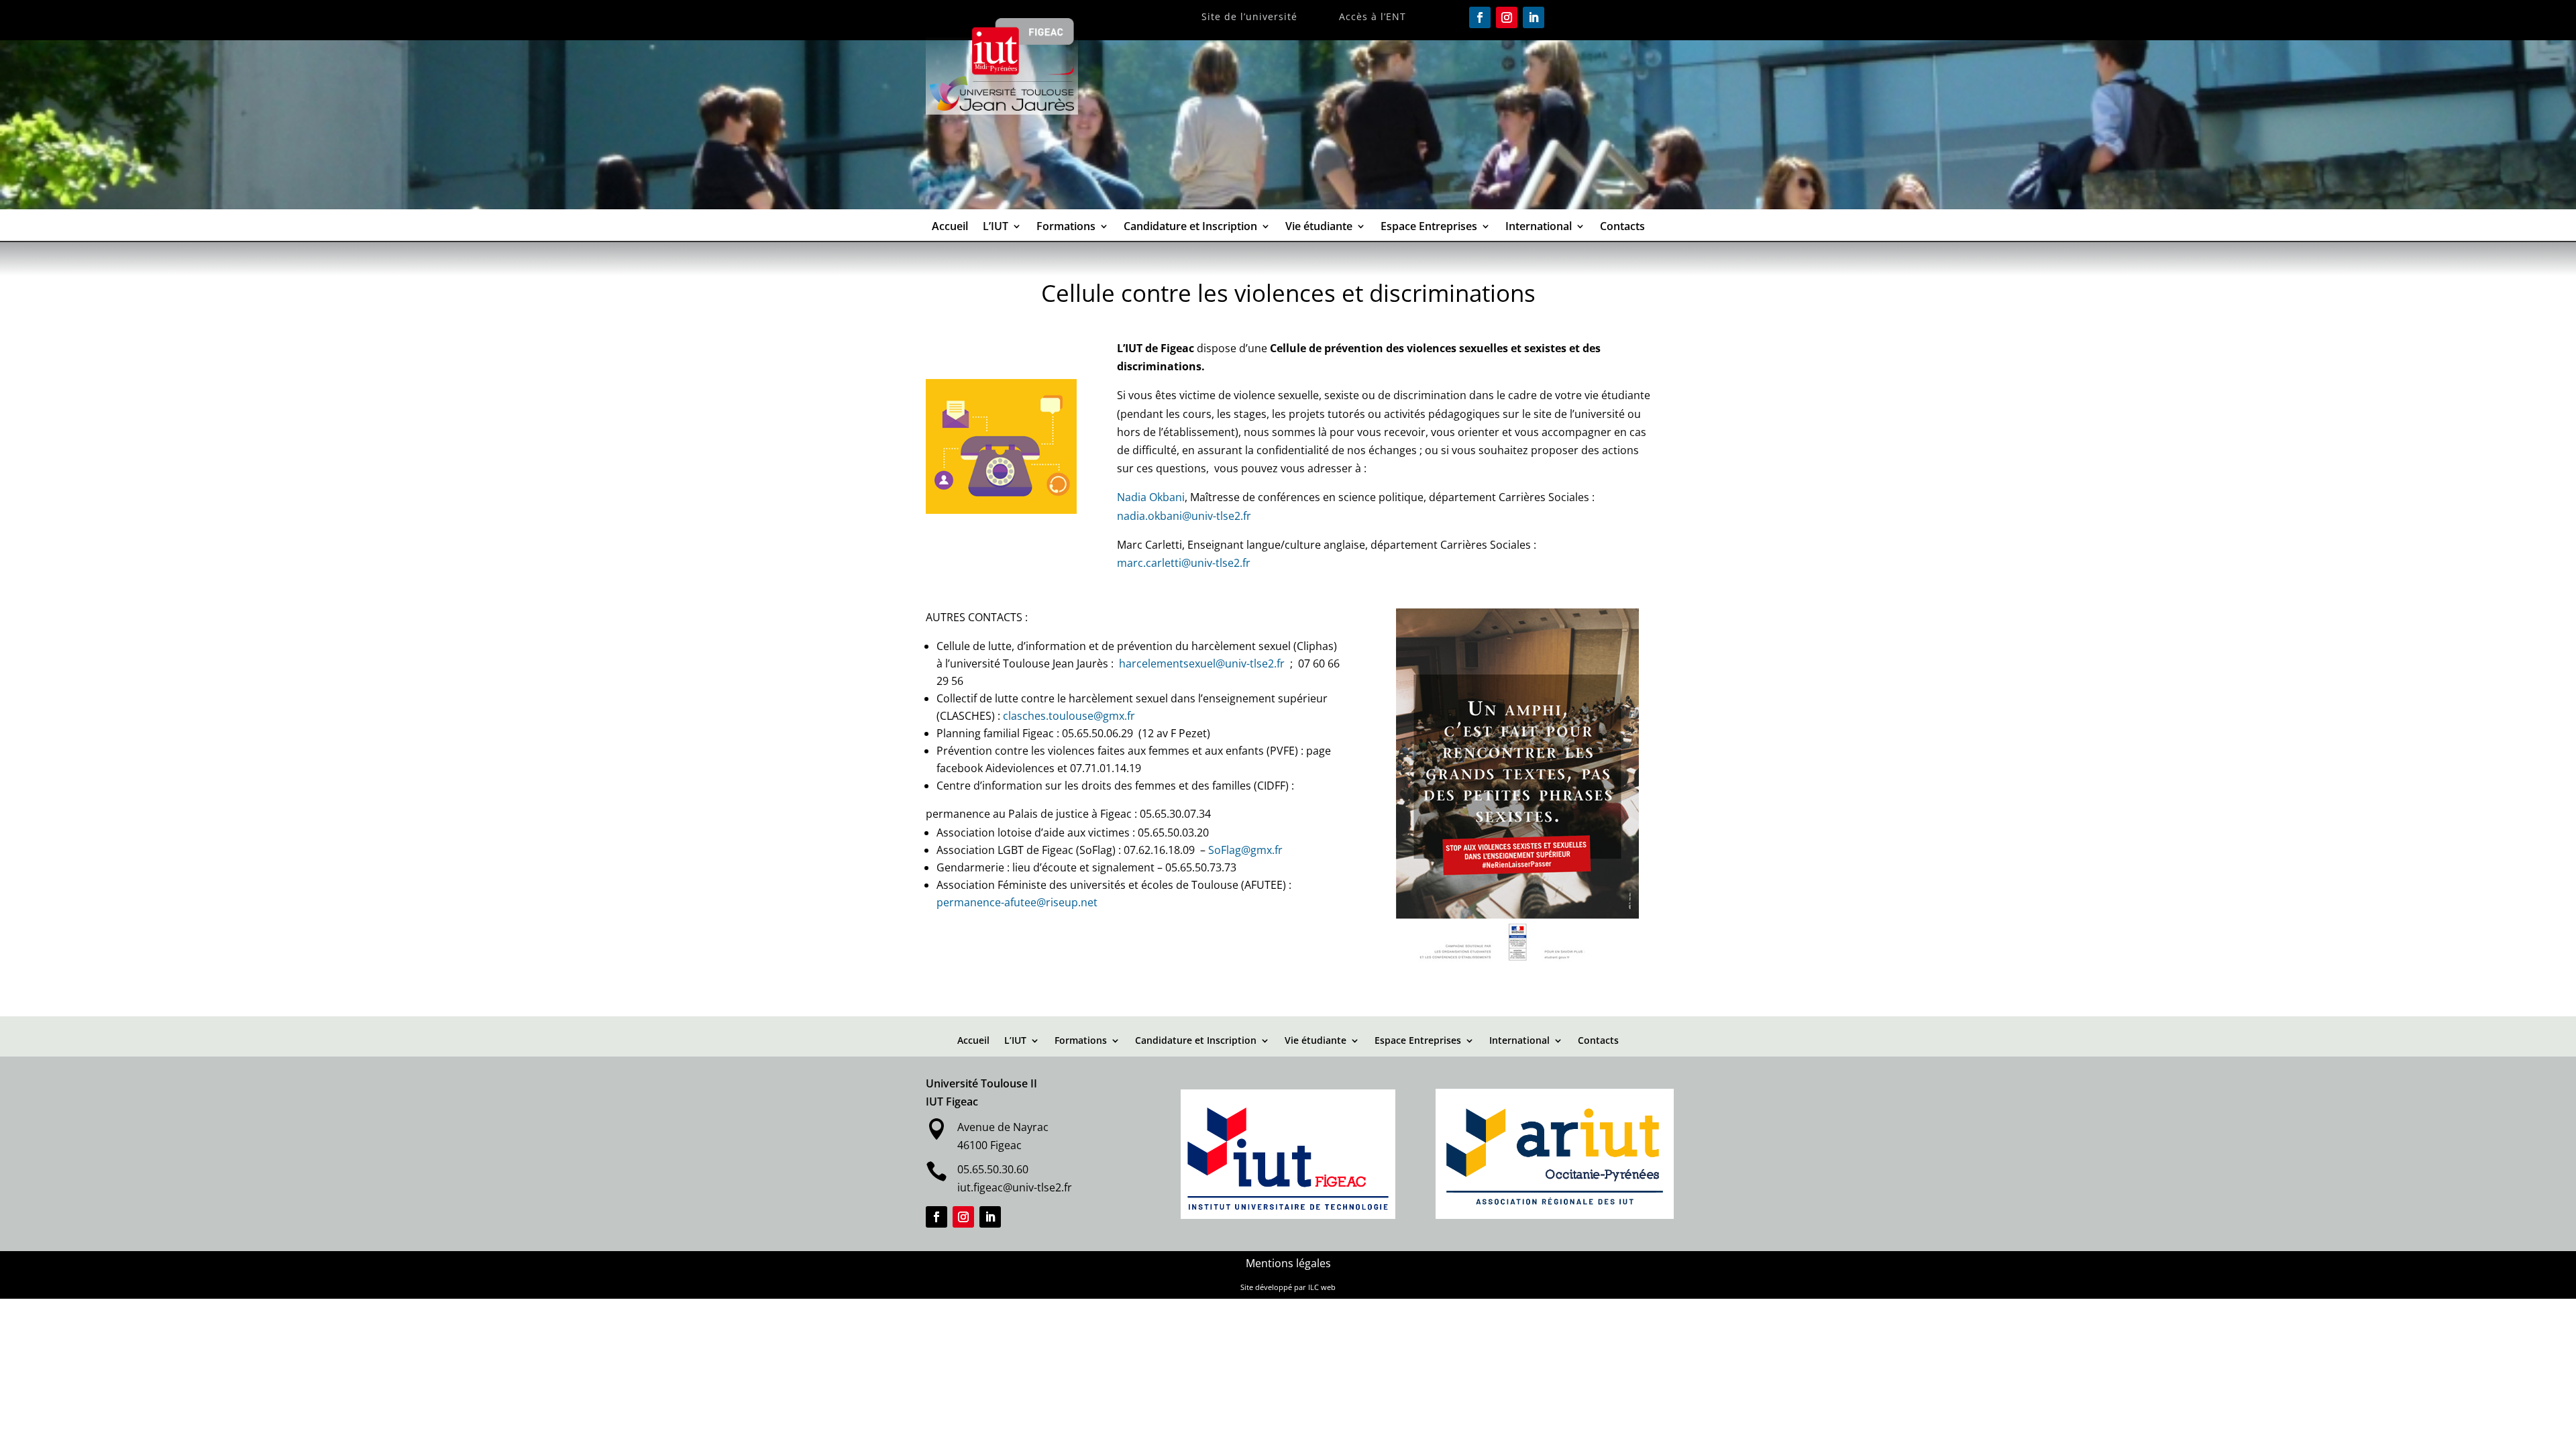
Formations (1066, 227)
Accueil (950, 227)
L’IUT (996, 227)
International (1539, 227)
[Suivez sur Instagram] (1507, 17)
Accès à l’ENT (1373, 17)
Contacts (1622, 227)
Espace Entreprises (1429, 227)
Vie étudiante (1319, 227)
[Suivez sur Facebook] (1480, 17)
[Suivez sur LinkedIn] (1534, 17)
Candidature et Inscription (1190, 227)
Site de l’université (1249, 17)
